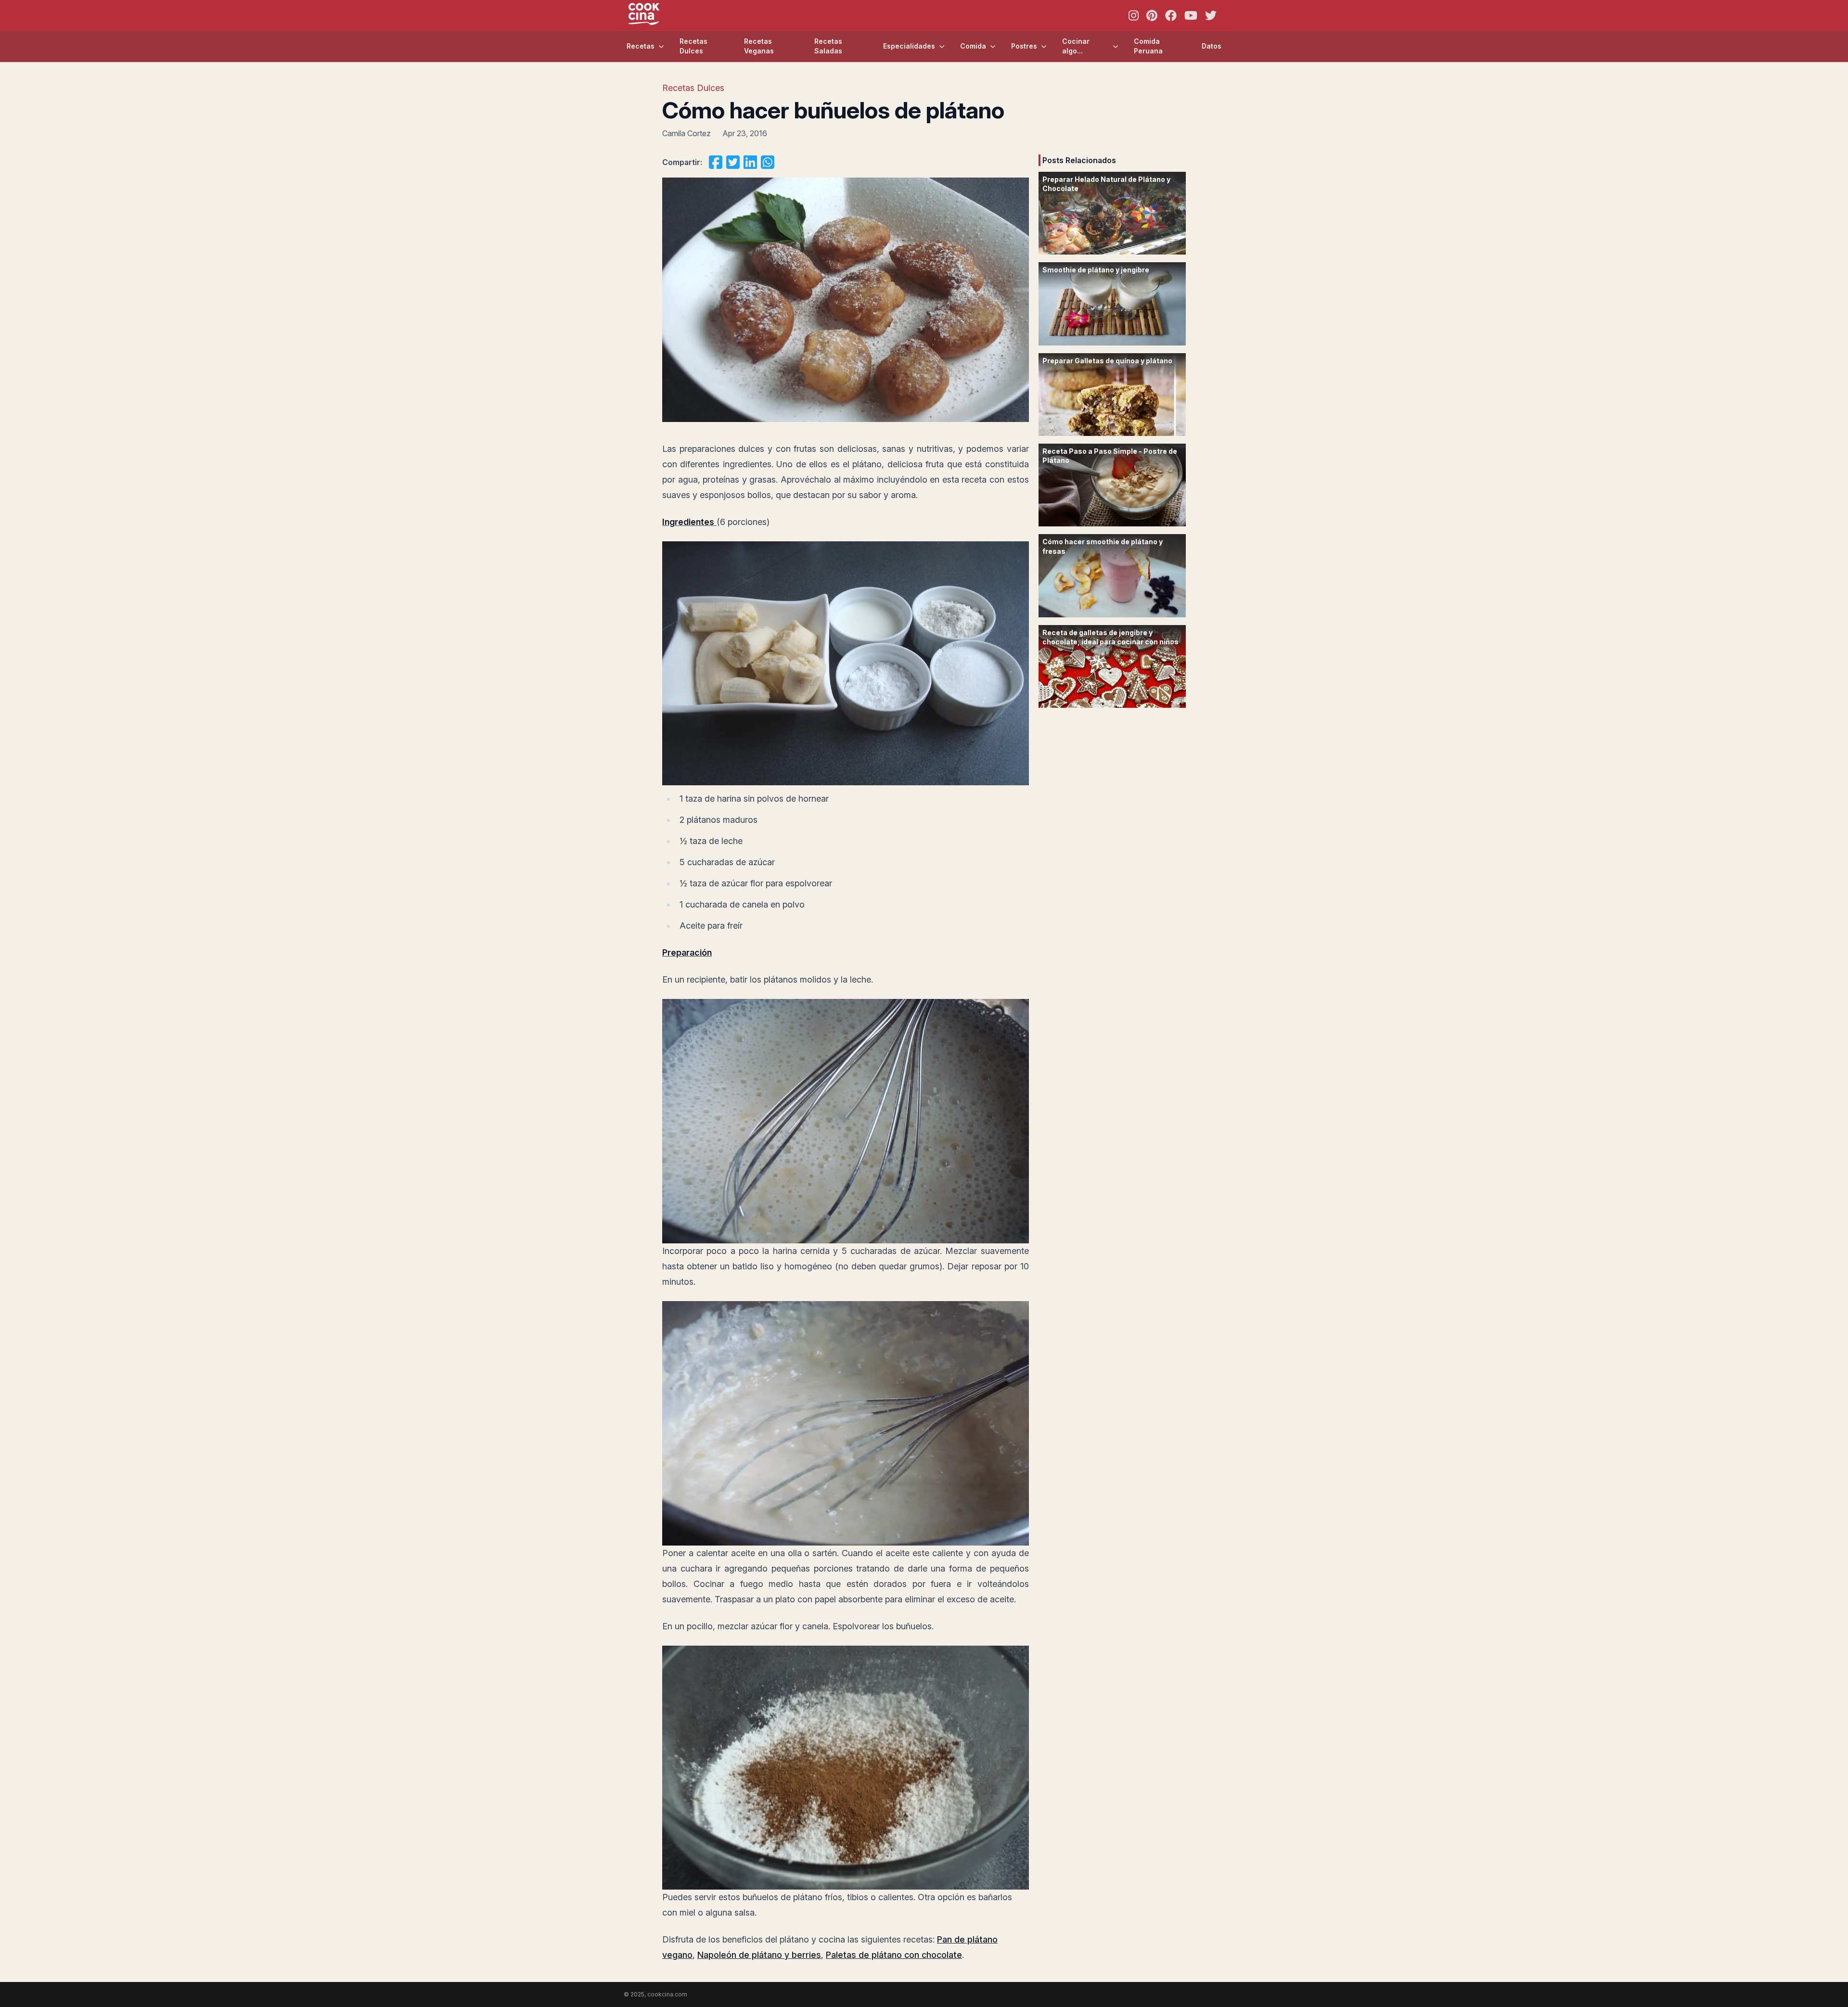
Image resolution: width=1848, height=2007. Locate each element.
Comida (973, 46)
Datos (1212, 46)
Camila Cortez (687, 133)
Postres (1024, 46)
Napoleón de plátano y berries (759, 1955)
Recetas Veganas (759, 46)
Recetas (641, 46)
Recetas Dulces (693, 46)
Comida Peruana (1148, 46)
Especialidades (909, 46)
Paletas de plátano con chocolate (894, 1955)
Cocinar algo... (1076, 46)
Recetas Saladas (828, 46)
